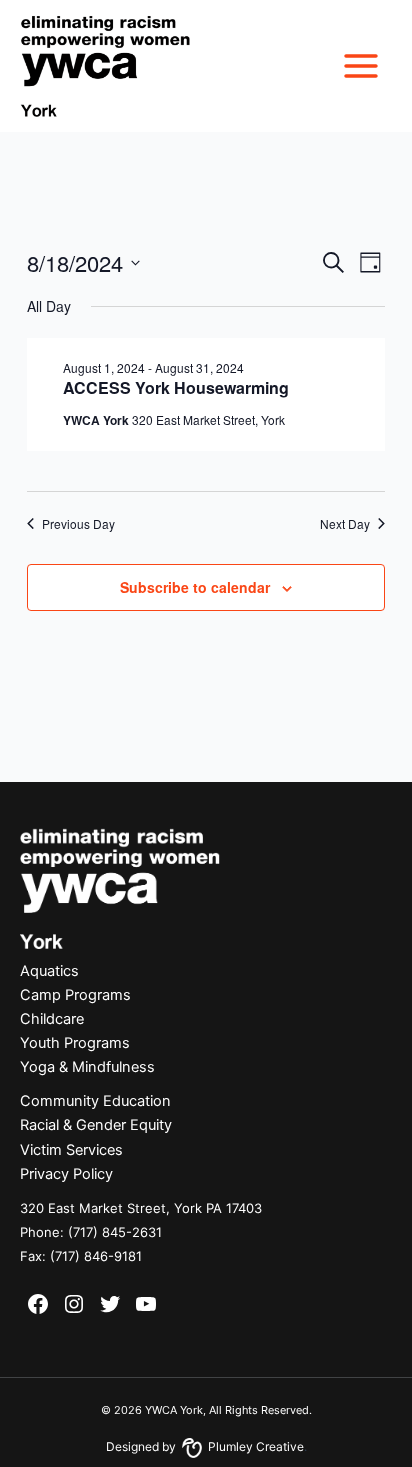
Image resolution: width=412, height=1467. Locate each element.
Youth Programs (75, 1043)
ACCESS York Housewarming (176, 387)
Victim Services (71, 1150)
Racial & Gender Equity (96, 1125)
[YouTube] (146, 1304)
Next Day (345, 524)
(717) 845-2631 (115, 1232)
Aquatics (49, 971)
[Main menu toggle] (361, 66)
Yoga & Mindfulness (87, 1067)
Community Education (95, 1101)
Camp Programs (75, 995)
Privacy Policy (66, 1174)
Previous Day (78, 524)
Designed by (205, 1446)
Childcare (52, 1019)
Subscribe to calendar (195, 587)
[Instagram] (74, 1304)
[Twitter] (110, 1304)
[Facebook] (38, 1304)
